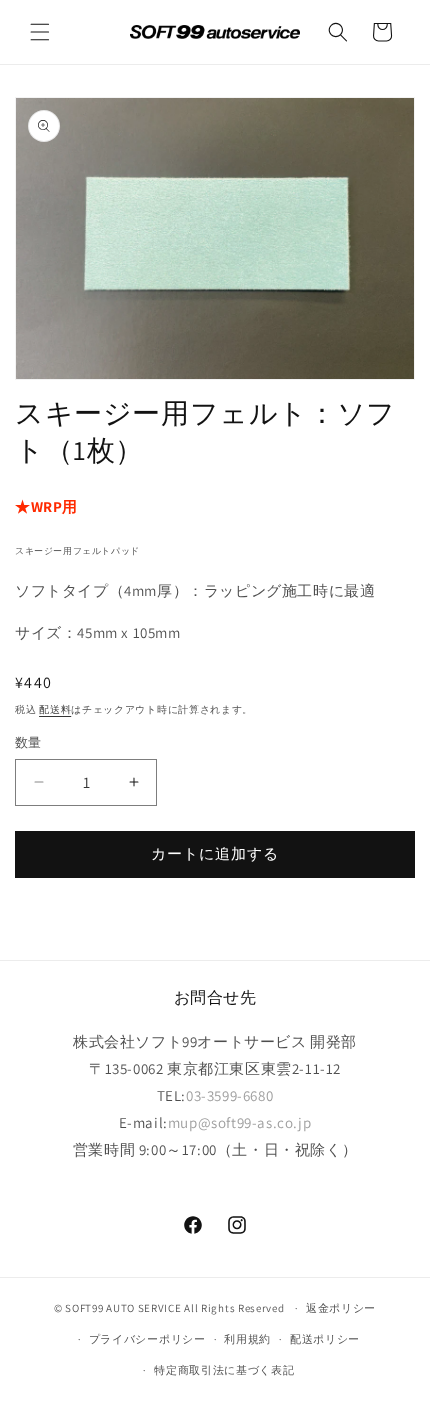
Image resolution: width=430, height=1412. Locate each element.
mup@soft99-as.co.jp (239, 1122)
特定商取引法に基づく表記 (224, 1370)
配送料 (55, 709)
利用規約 (247, 1339)
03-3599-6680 (229, 1095)
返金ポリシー (341, 1308)
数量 (28, 742)
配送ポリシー (325, 1339)
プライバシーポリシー (147, 1339)
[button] (40, 32)
